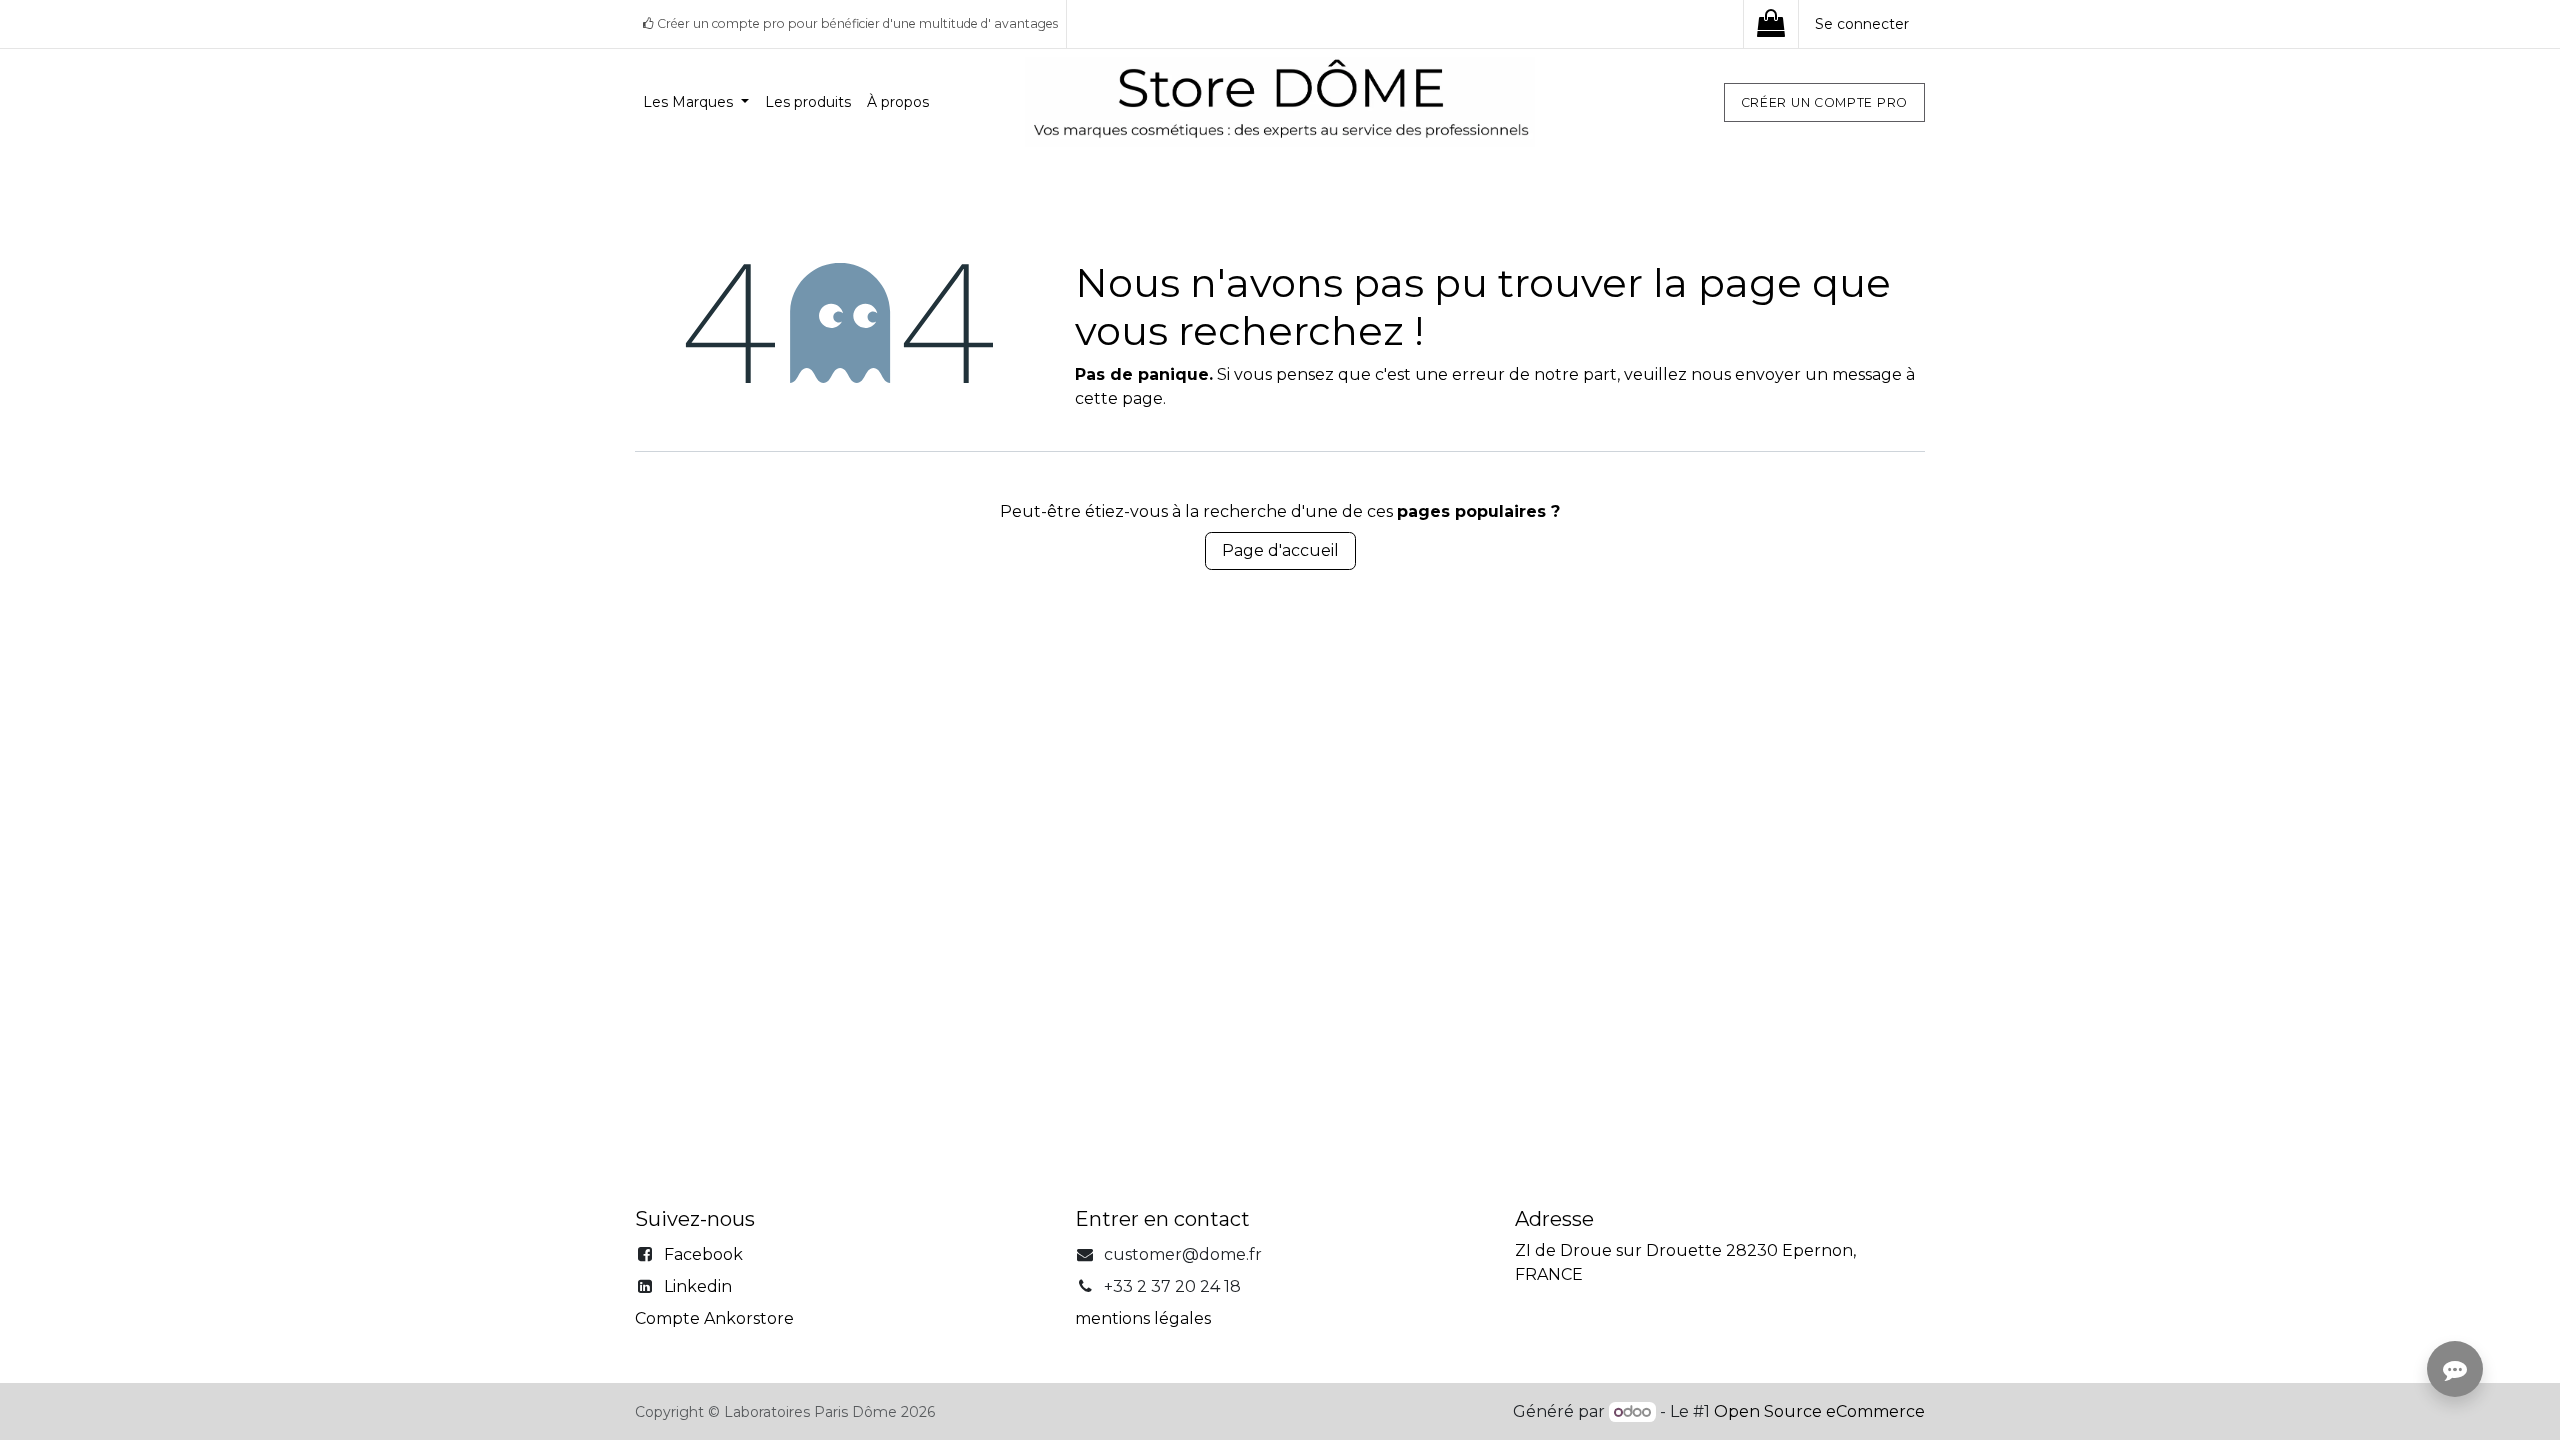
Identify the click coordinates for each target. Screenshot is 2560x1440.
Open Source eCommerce (1819, 1411)
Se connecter (1862, 24)
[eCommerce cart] (1771, 24)
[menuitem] (696, 102)
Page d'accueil (1280, 550)
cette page (1119, 398)
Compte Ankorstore (714, 1318)
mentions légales (1143, 1318)
